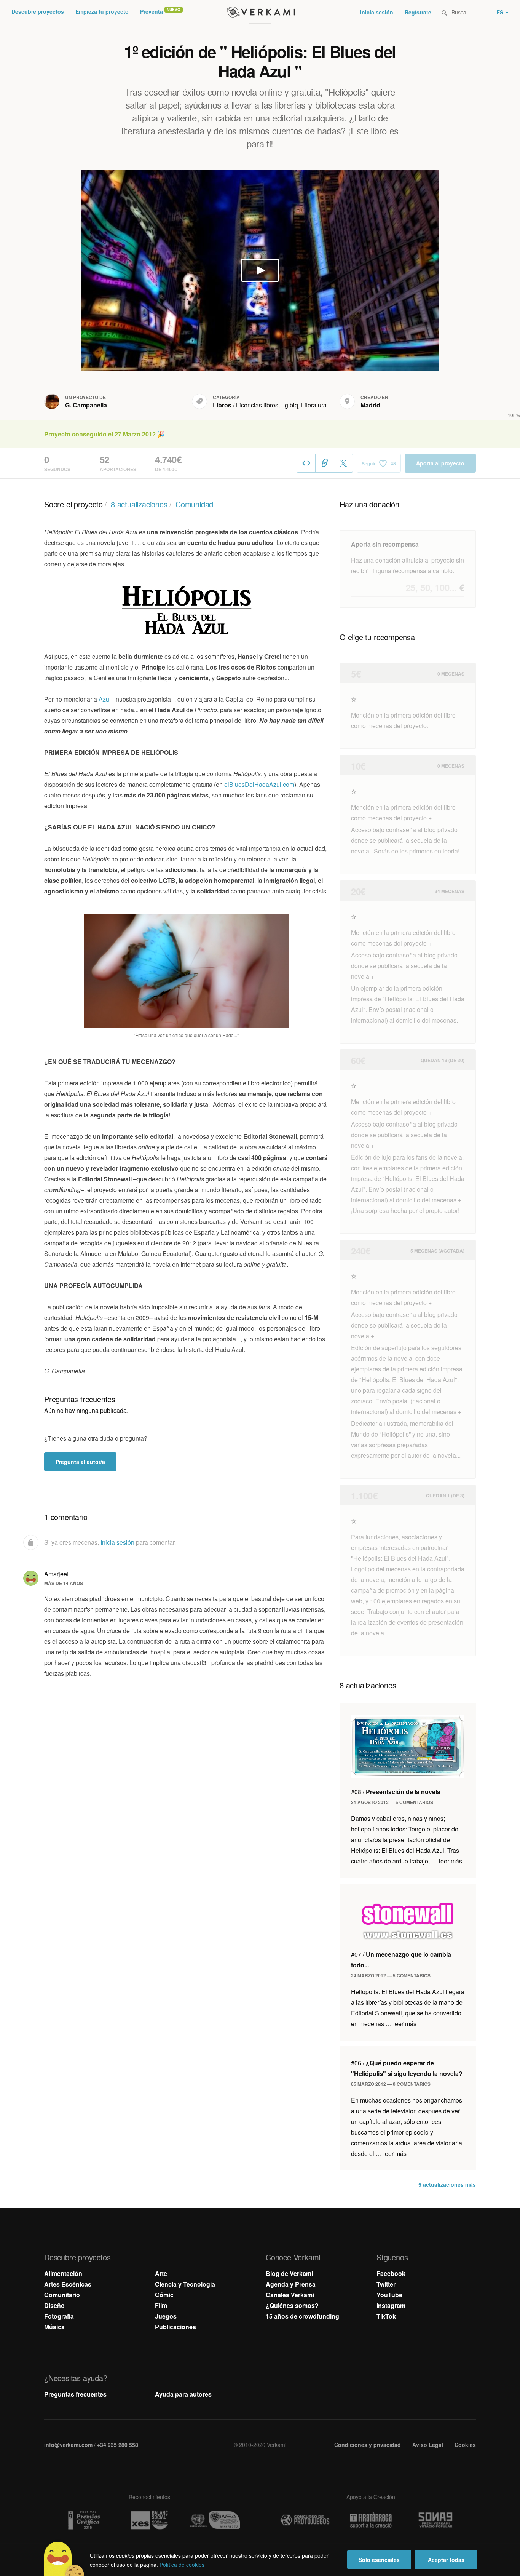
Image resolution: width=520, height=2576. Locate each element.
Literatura (314, 405)
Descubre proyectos (38, 11)
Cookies (465, 2445)
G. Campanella (86, 405)
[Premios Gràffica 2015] (83, 2520)
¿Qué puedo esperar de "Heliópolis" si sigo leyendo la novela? (407, 2068)
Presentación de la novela (396, 1792)
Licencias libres (257, 405)
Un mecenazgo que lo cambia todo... (401, 1960)
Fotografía (59, 2316)
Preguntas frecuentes (75, 2394)
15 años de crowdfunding (302, 2316)
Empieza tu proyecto (102, 11)
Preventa (152, 11)
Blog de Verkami (289, 2273)
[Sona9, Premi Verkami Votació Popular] (437, 2520)
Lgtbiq (290, 405)
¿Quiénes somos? (292, 2305)
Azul (105, 699)
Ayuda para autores (183, 2394)
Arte (161, 2273)
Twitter (386, 2284)
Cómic (164, 2295)
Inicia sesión (377, 12)
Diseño (54, 2305)
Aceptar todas (446, 2560)
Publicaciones (175, 2327)
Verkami (261, 12)
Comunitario (62, 2295)
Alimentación (63, 2273)
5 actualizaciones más (447, 2184)
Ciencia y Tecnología (185, 2284)
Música (54, 2327)
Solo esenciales (379, 2560)
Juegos (166, 2316)
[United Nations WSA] (215, 2520)
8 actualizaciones (139, 504)
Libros (222, 405)
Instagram (391, 2305)
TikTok (386, 2316)
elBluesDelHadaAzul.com (259, 784)
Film (161, 2305)
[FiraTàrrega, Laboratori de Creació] (371, 2520)
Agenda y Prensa (291, 2284)
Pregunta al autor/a (80, 1462)
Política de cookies (182, 2565)
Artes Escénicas (68, 2284)
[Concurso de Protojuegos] (305, 2520)
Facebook (391, 2273)
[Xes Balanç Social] (149, 2520)
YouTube (389, 2295)
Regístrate (418, 12)
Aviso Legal (428, 2445)
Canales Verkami (290, 2295)
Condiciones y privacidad (368, 2445)
